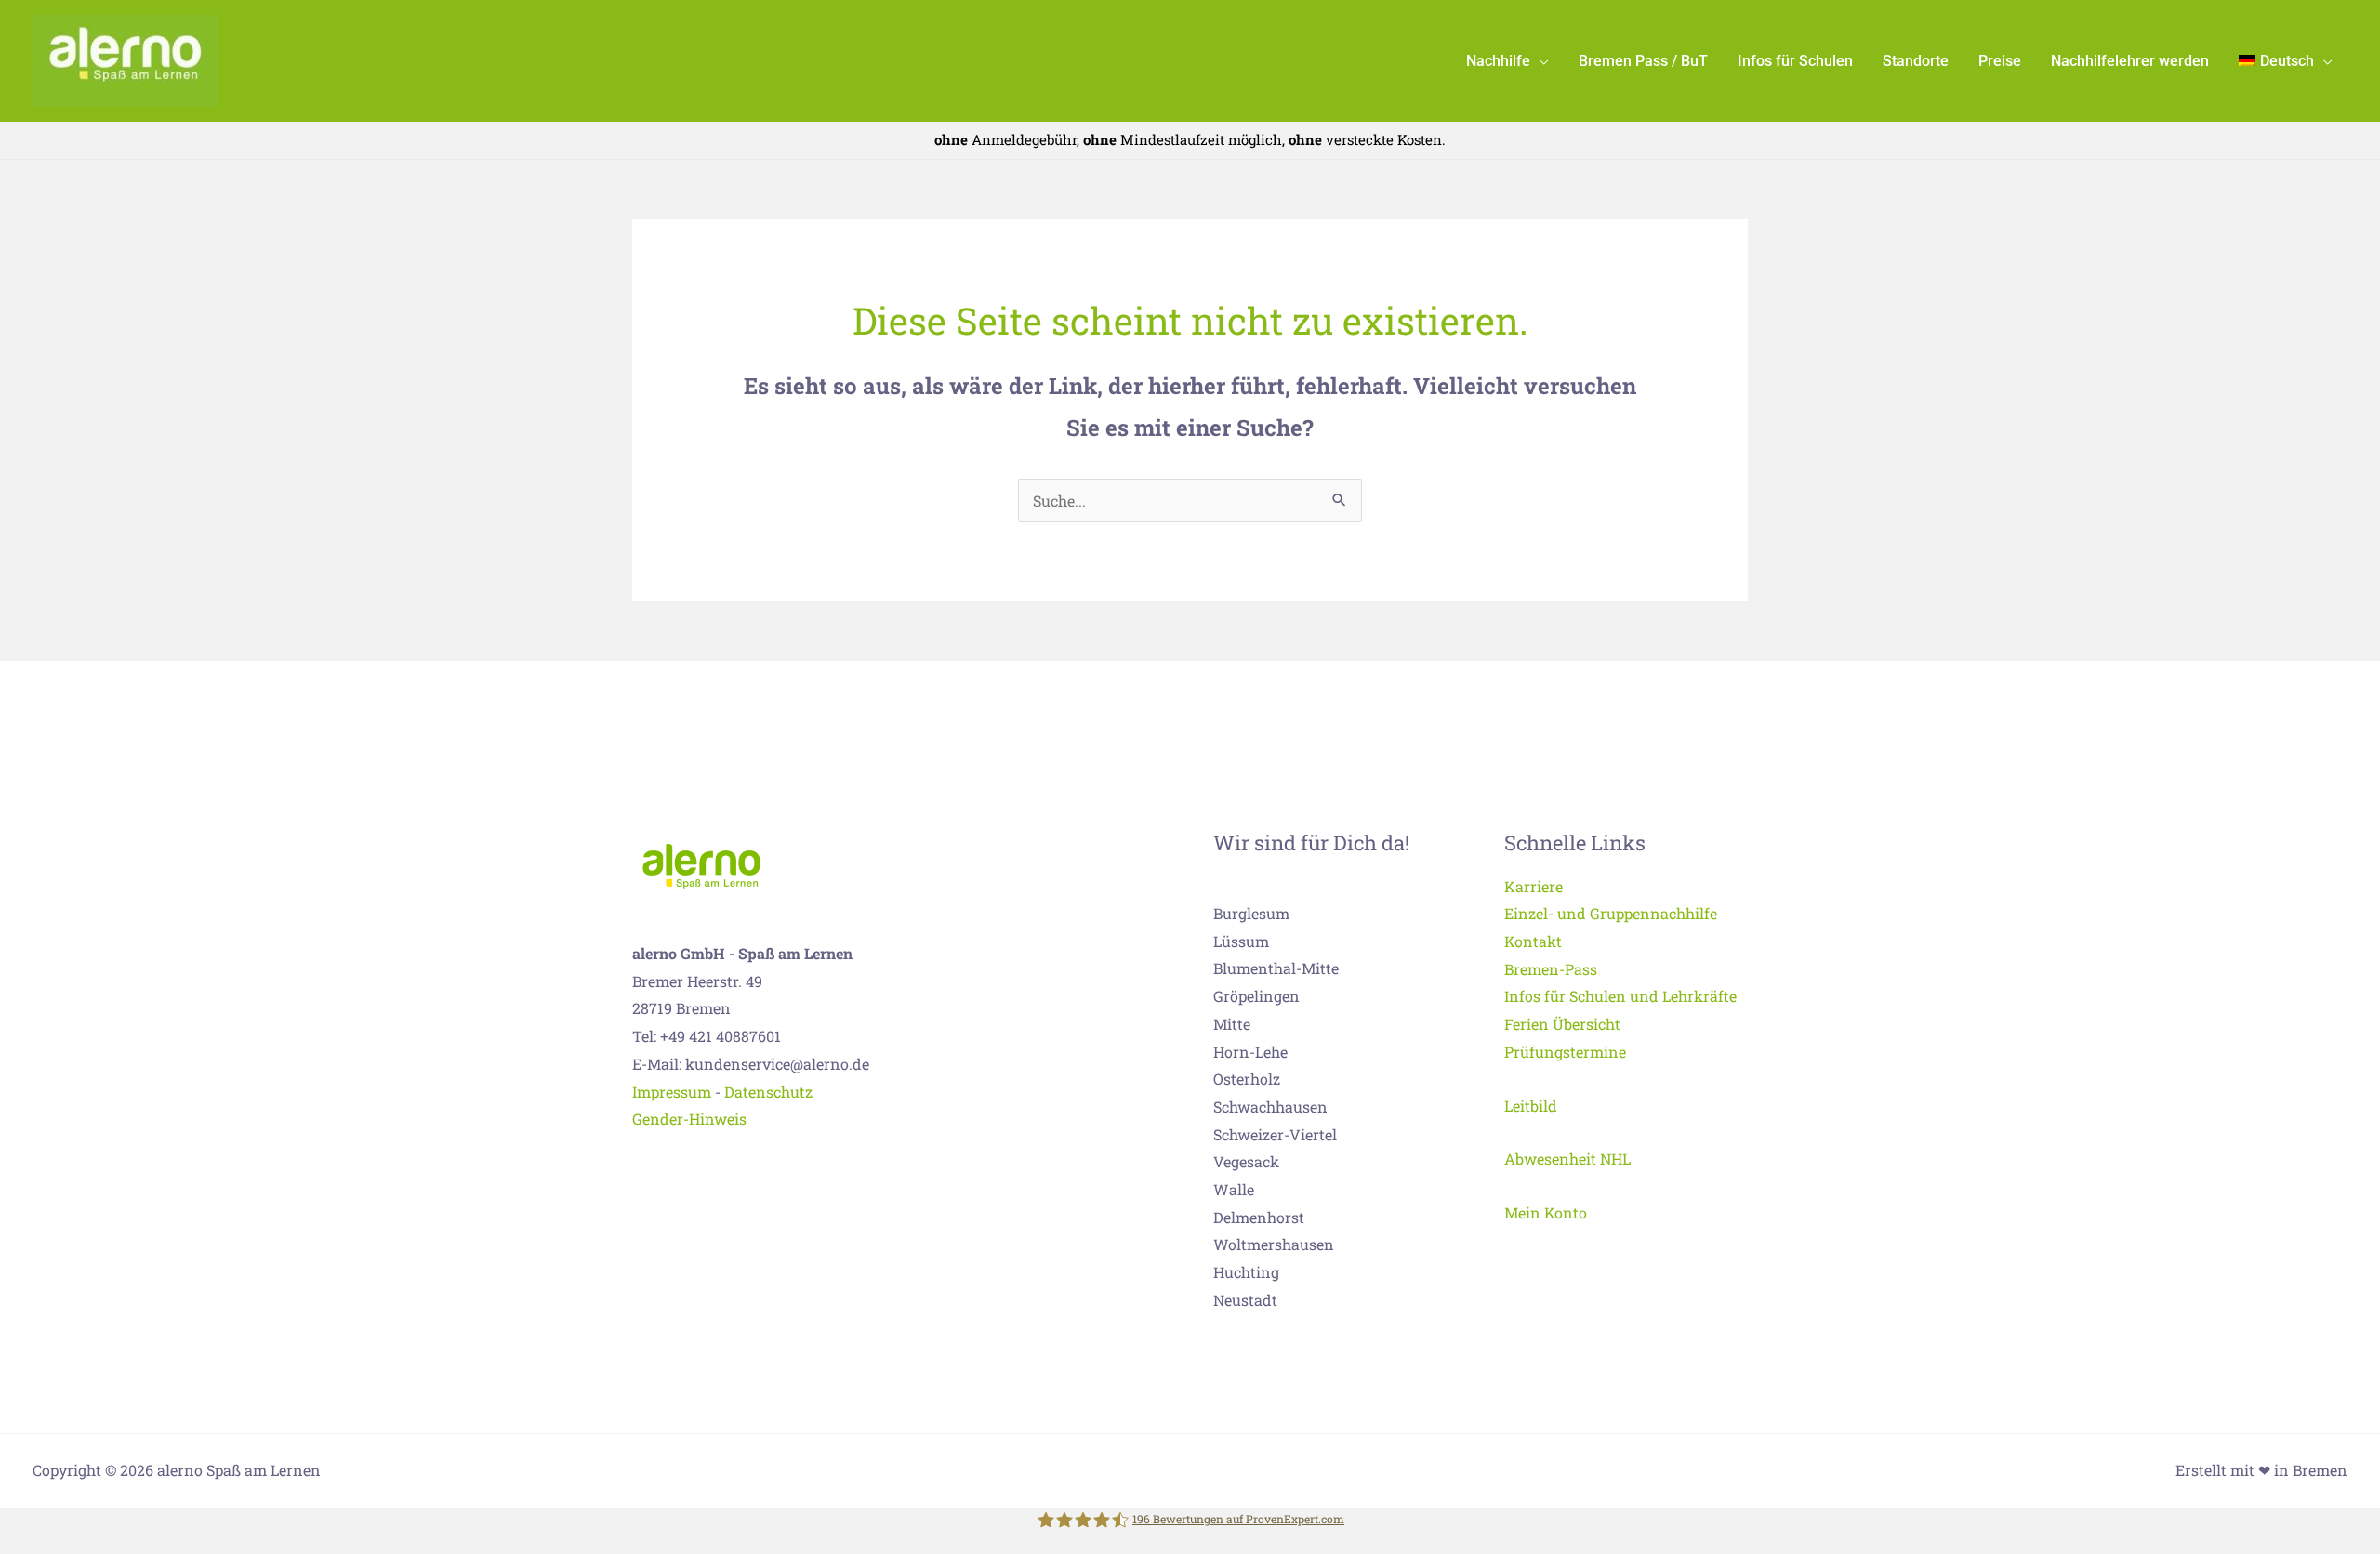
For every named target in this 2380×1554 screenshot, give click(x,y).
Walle (1234, 1189)
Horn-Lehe (1250, 1052)
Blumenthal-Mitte (1276, 968)
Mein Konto (1546, 1212)
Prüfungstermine (1565, 1052)
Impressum (672, 1092)
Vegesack (1246, 1161)
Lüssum (1241, 941)
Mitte (1232, 1024)
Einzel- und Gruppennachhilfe (1611, 913)
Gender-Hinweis (689, 1119)
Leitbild (1531, 1106)
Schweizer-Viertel (1275, 1134)
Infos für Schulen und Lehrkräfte (1620, 996)
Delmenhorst (1259, 1217)
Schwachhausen (1270, 1106)
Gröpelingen (1256, 996)
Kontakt (1533, 941)
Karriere (1534, 886)
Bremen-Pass (1551, 969)
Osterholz (1247, 1079)
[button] (1540, 61)
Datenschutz (768, 1092)
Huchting (1246, 1272)
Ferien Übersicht (1562, 1024)
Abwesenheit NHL (1567, 1159)
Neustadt (1245, 1300)
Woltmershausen (1274, 1244)
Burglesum (1251, 913)
